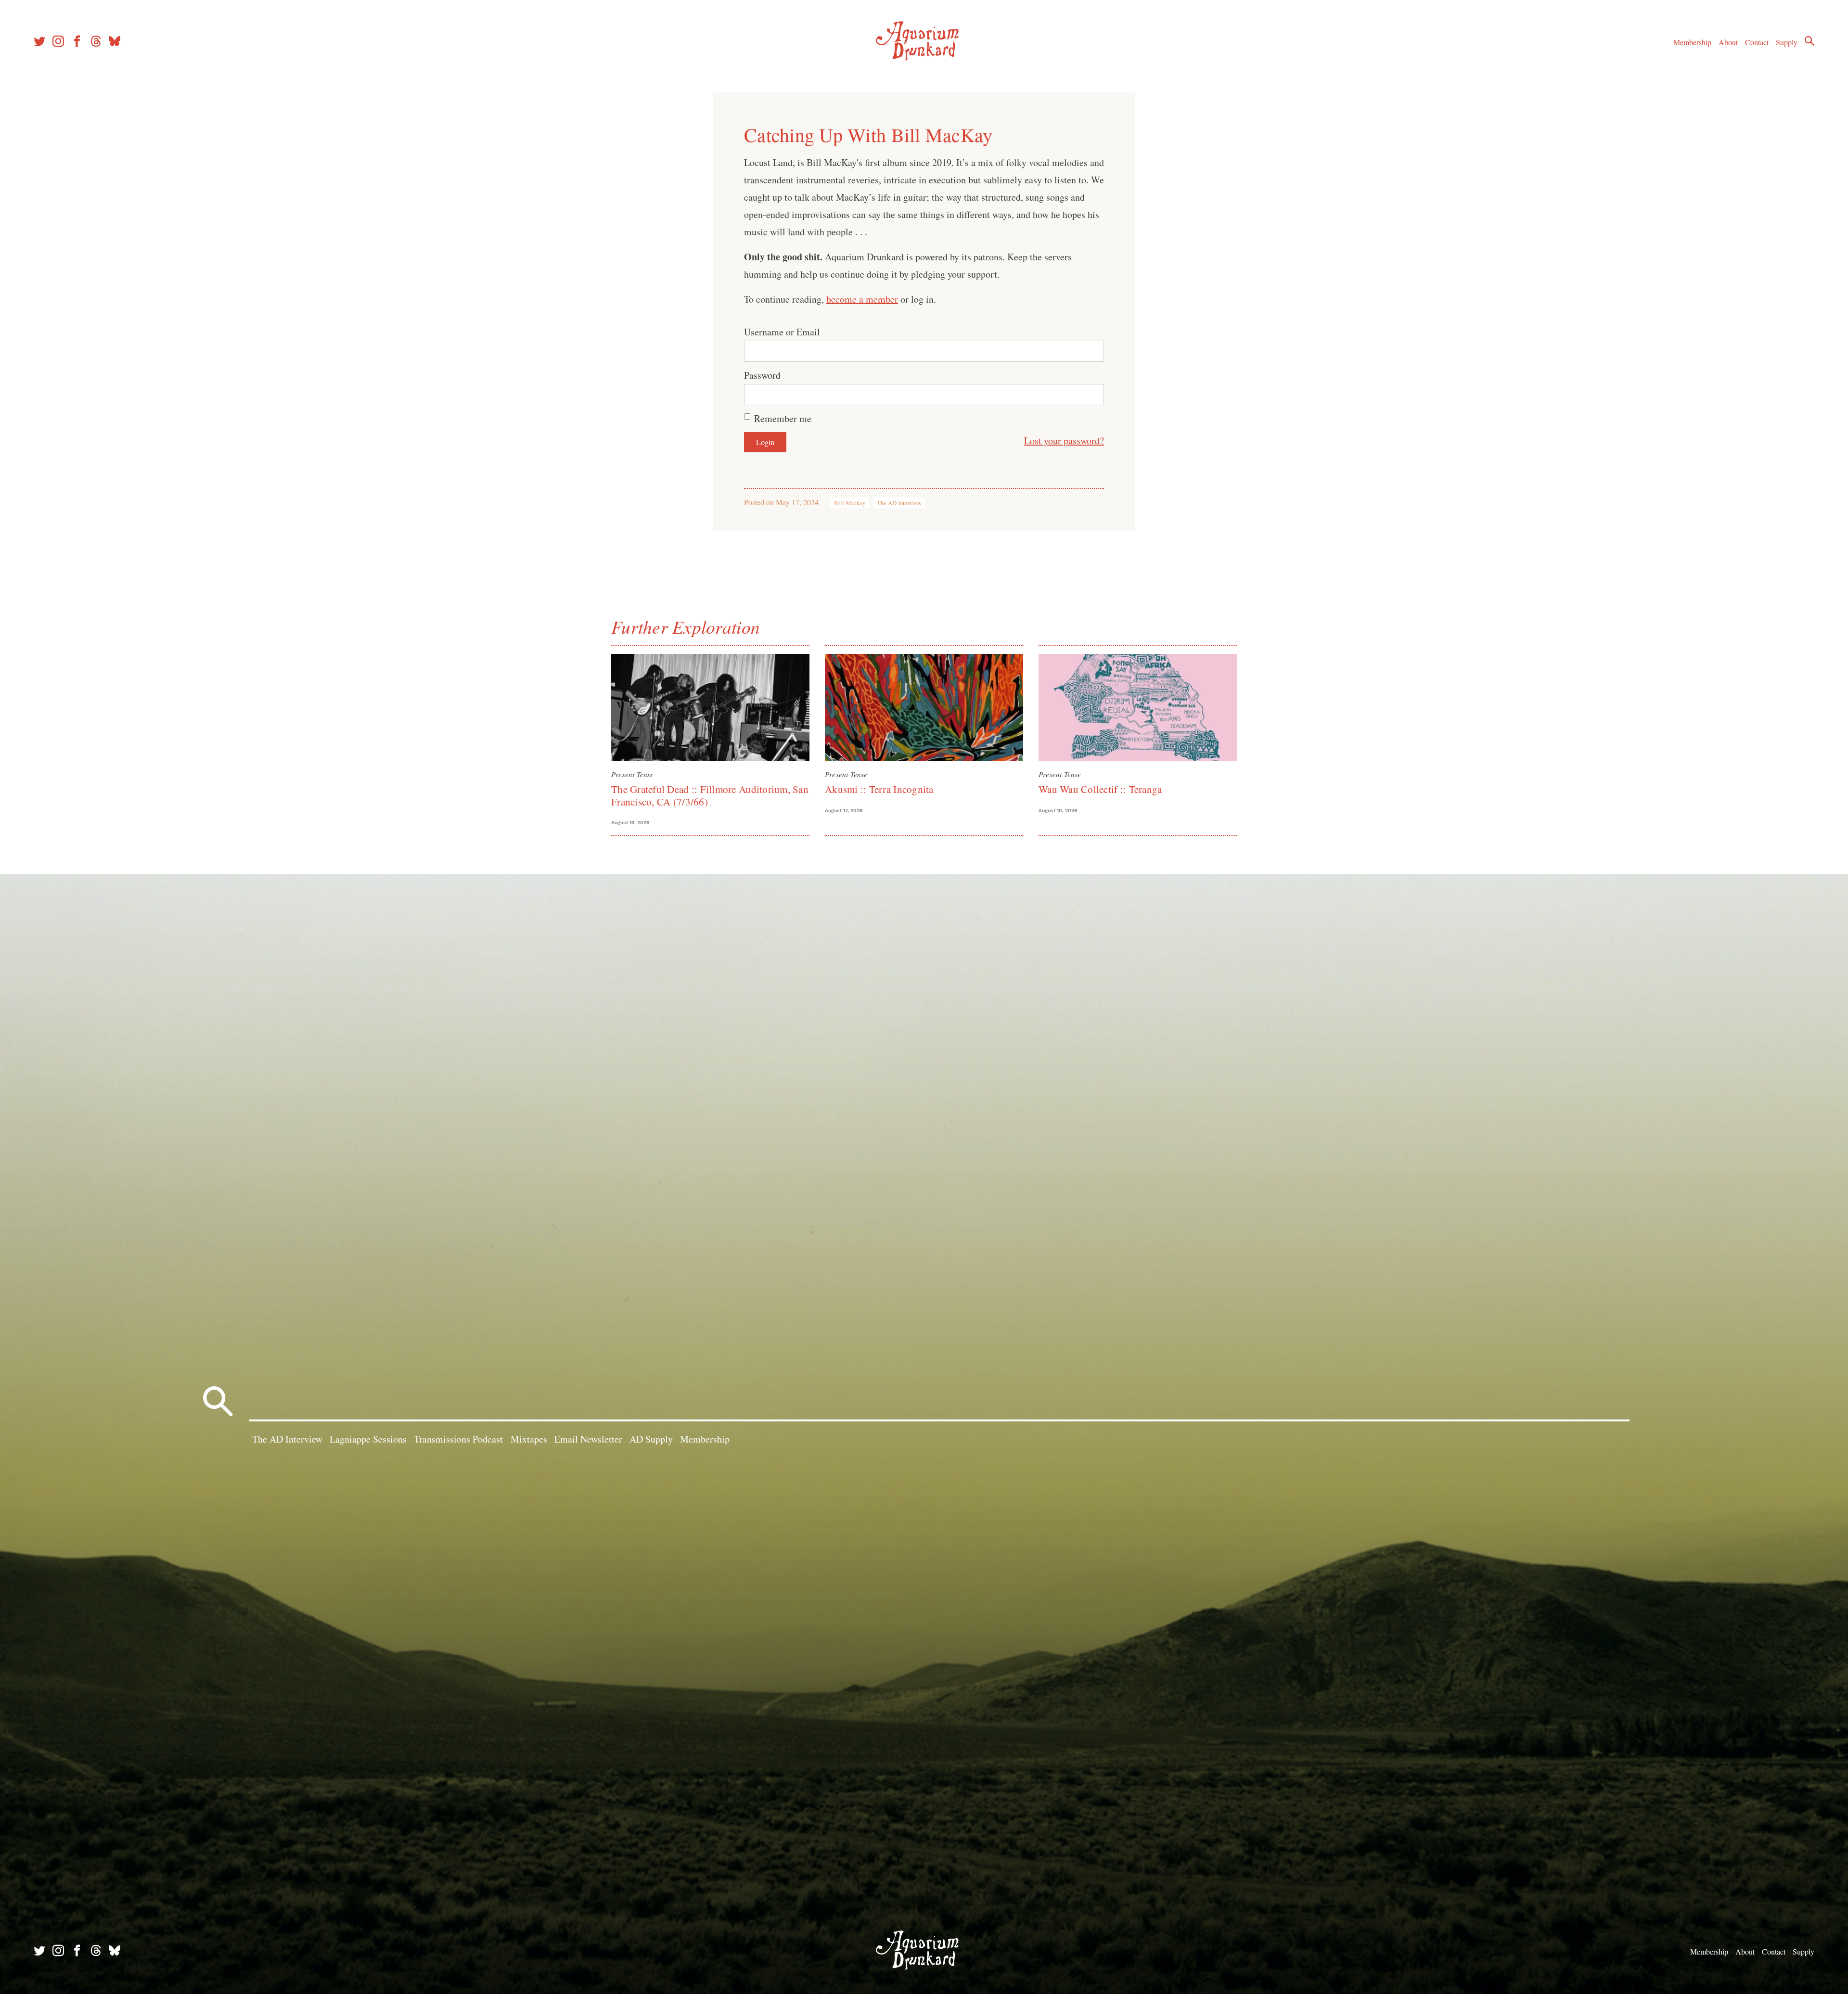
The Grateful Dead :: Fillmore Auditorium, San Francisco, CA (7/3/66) (710, 795)
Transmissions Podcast (458, 1439)
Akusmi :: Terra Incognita (879, 789)
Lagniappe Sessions (368, 1439)
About (1728, 42)
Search (1809, 41)
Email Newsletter (588, 1439)
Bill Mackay (850, 503)
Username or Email (782, 332)
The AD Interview (899, 503)
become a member (862, 299)
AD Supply (651, 1439)
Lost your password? (1064, 441)
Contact (1757, 42)
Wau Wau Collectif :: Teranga (1100, 789)
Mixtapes (529, 1439)
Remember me (783, 418)
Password (762, 375)
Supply (1787, 42)
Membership (1692, 42)
